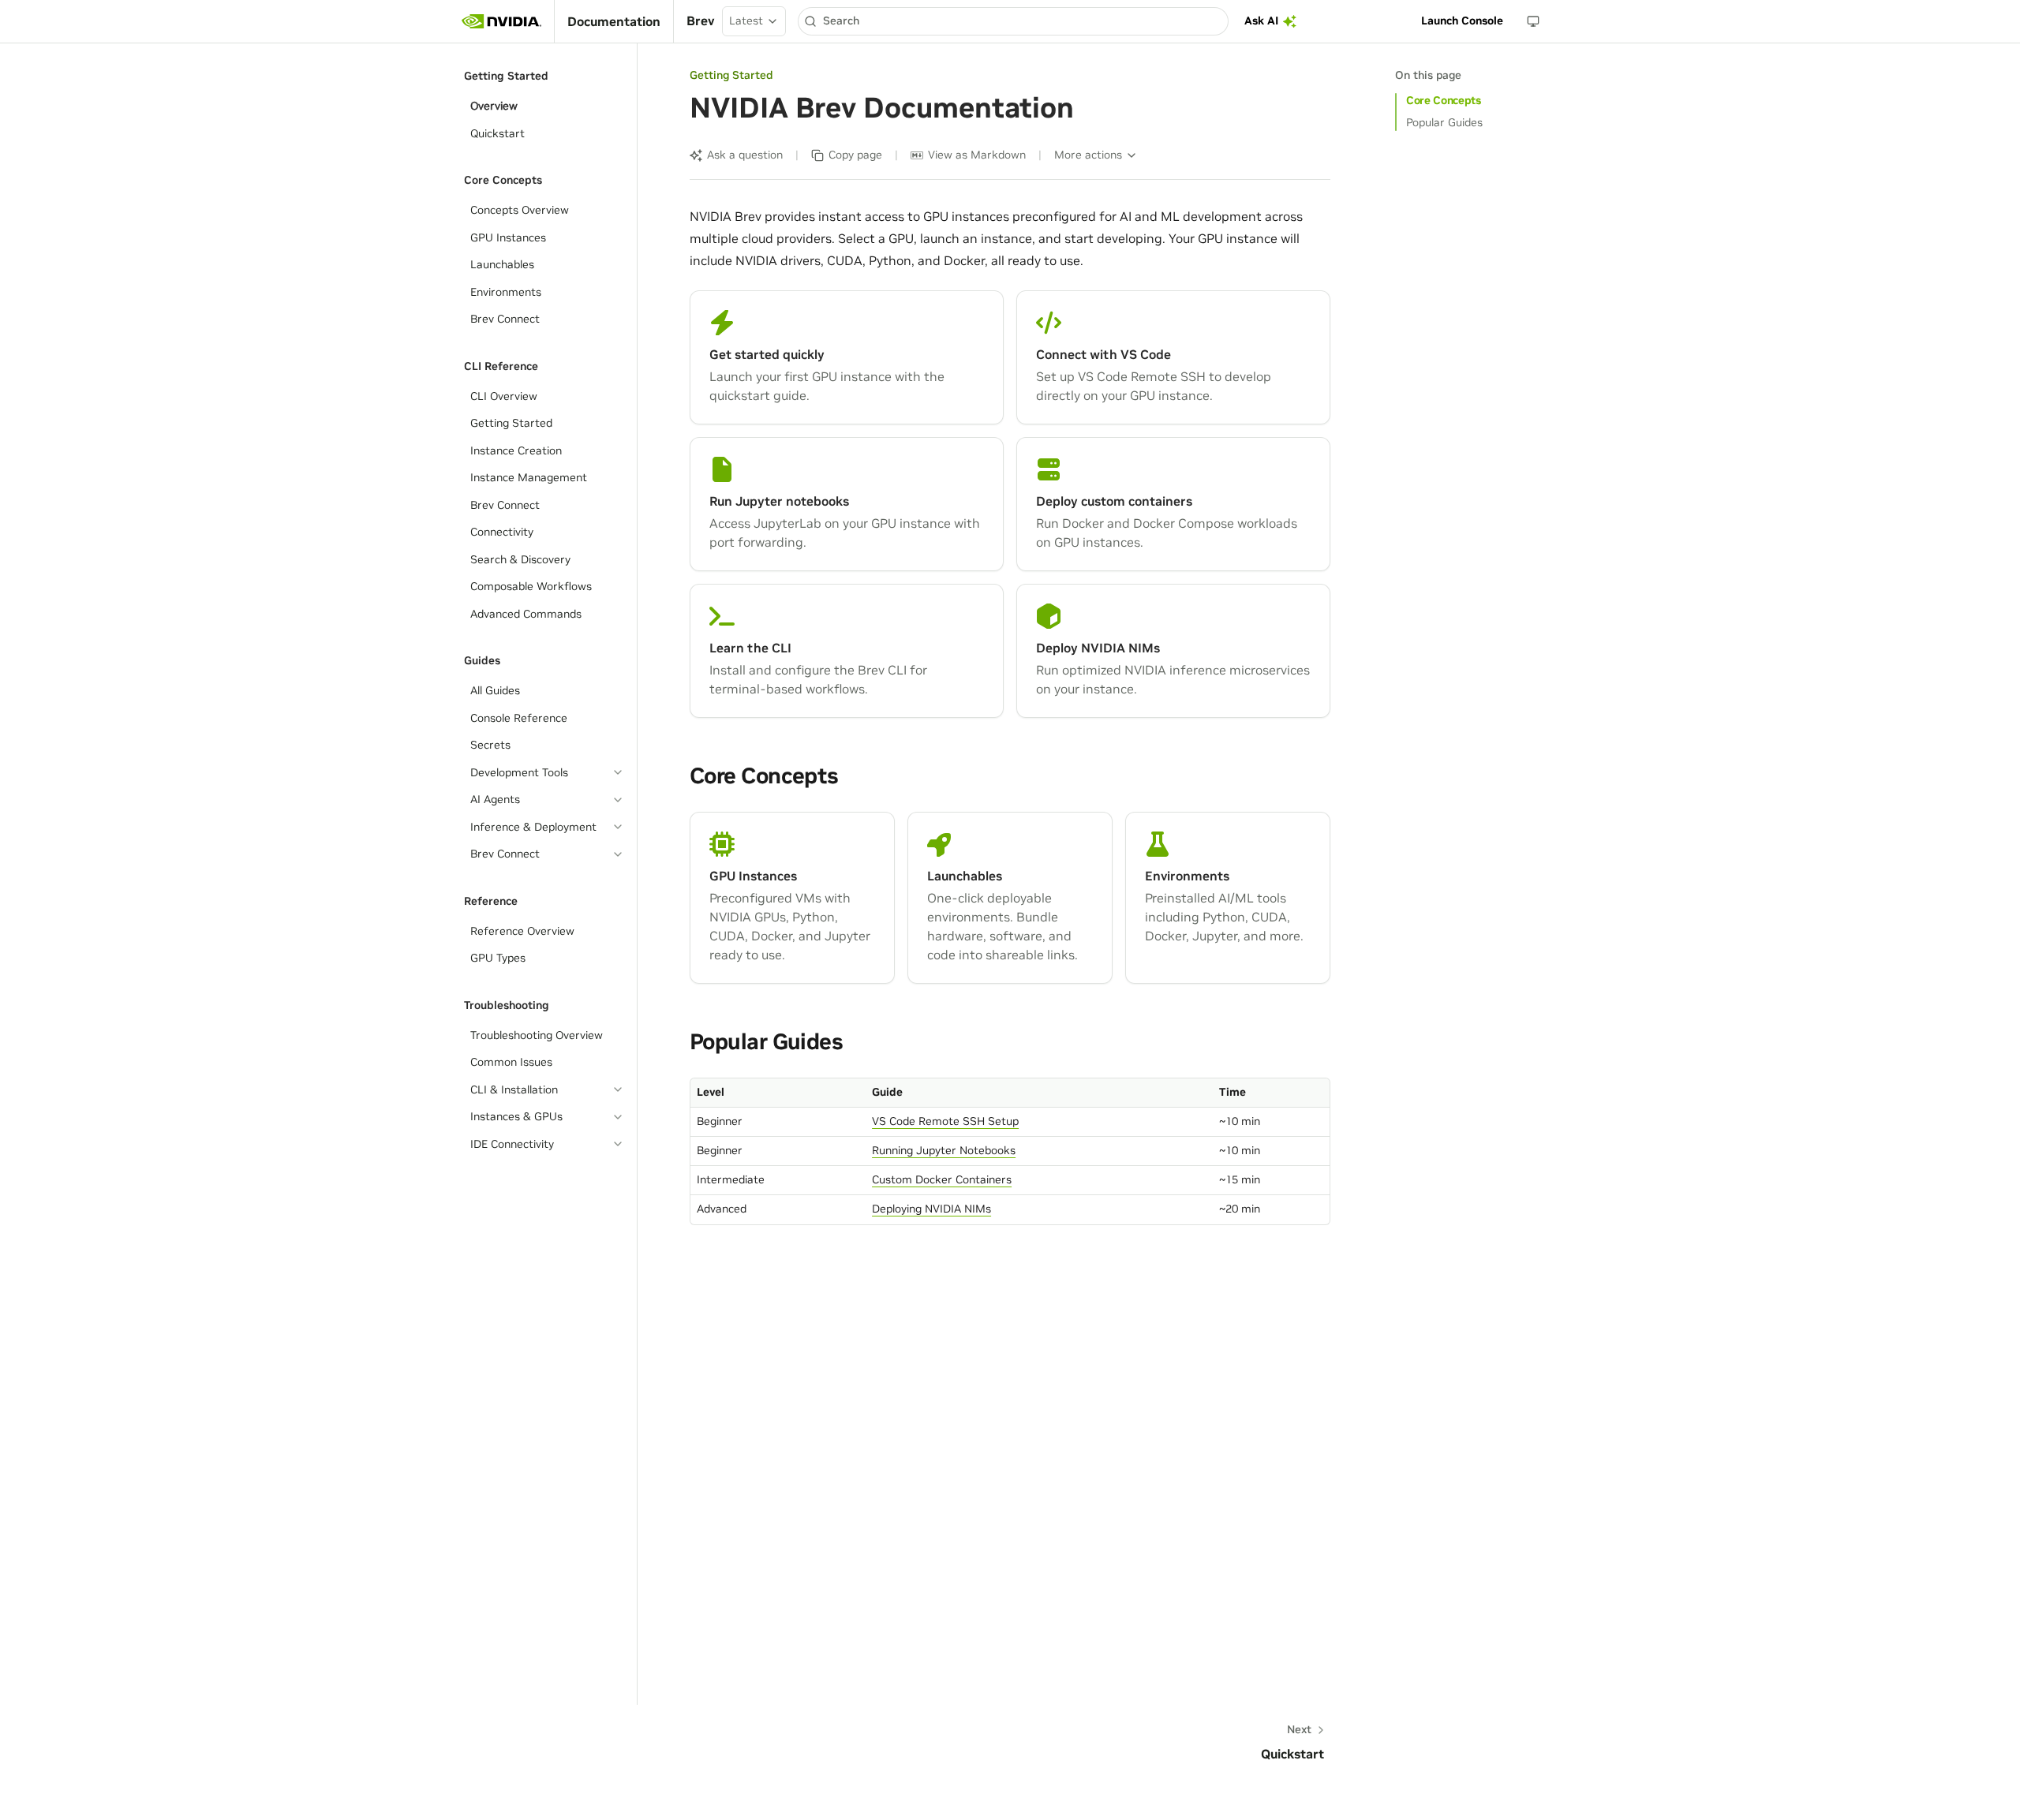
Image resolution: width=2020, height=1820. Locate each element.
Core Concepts (1443, 100)
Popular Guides (1444, 122)
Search (841, 21)
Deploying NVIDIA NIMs (931, 1209)
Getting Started (731, 75)
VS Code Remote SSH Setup (945, 1121)
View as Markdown (977, 155)
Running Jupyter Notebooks (944, 1150)
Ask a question (745, 155)
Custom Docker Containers (942, 1179)
